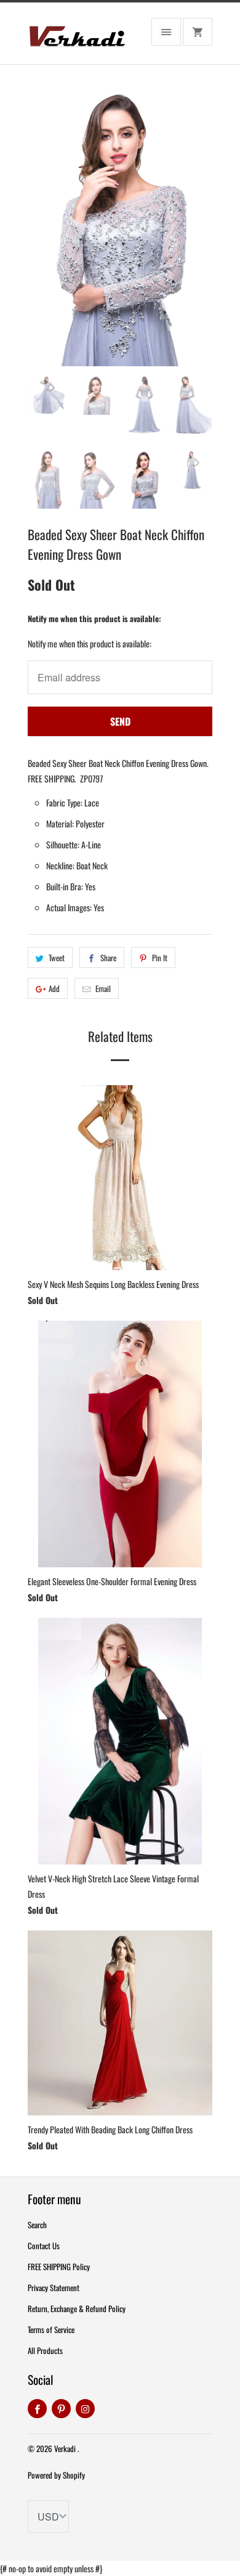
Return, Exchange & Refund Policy (77, 2308)
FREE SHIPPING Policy (59, 2266)
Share (108, 958)
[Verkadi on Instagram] (85, 2409)
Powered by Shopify (56, 2475)
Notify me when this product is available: (94, 618)
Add (54, 988)
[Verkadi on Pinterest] (61, 2409)
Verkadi (66, 2448)
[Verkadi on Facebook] (37, 2409)
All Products (45, 2350)
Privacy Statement (54, 2287)
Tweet (57, 958)
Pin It (160, 958)
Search (37, 2225)
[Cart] (198, 32)
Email (103, 988)
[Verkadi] (77, 38)
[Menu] (166, 32)
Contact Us (44, 2246)
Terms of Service (51, 2329)
